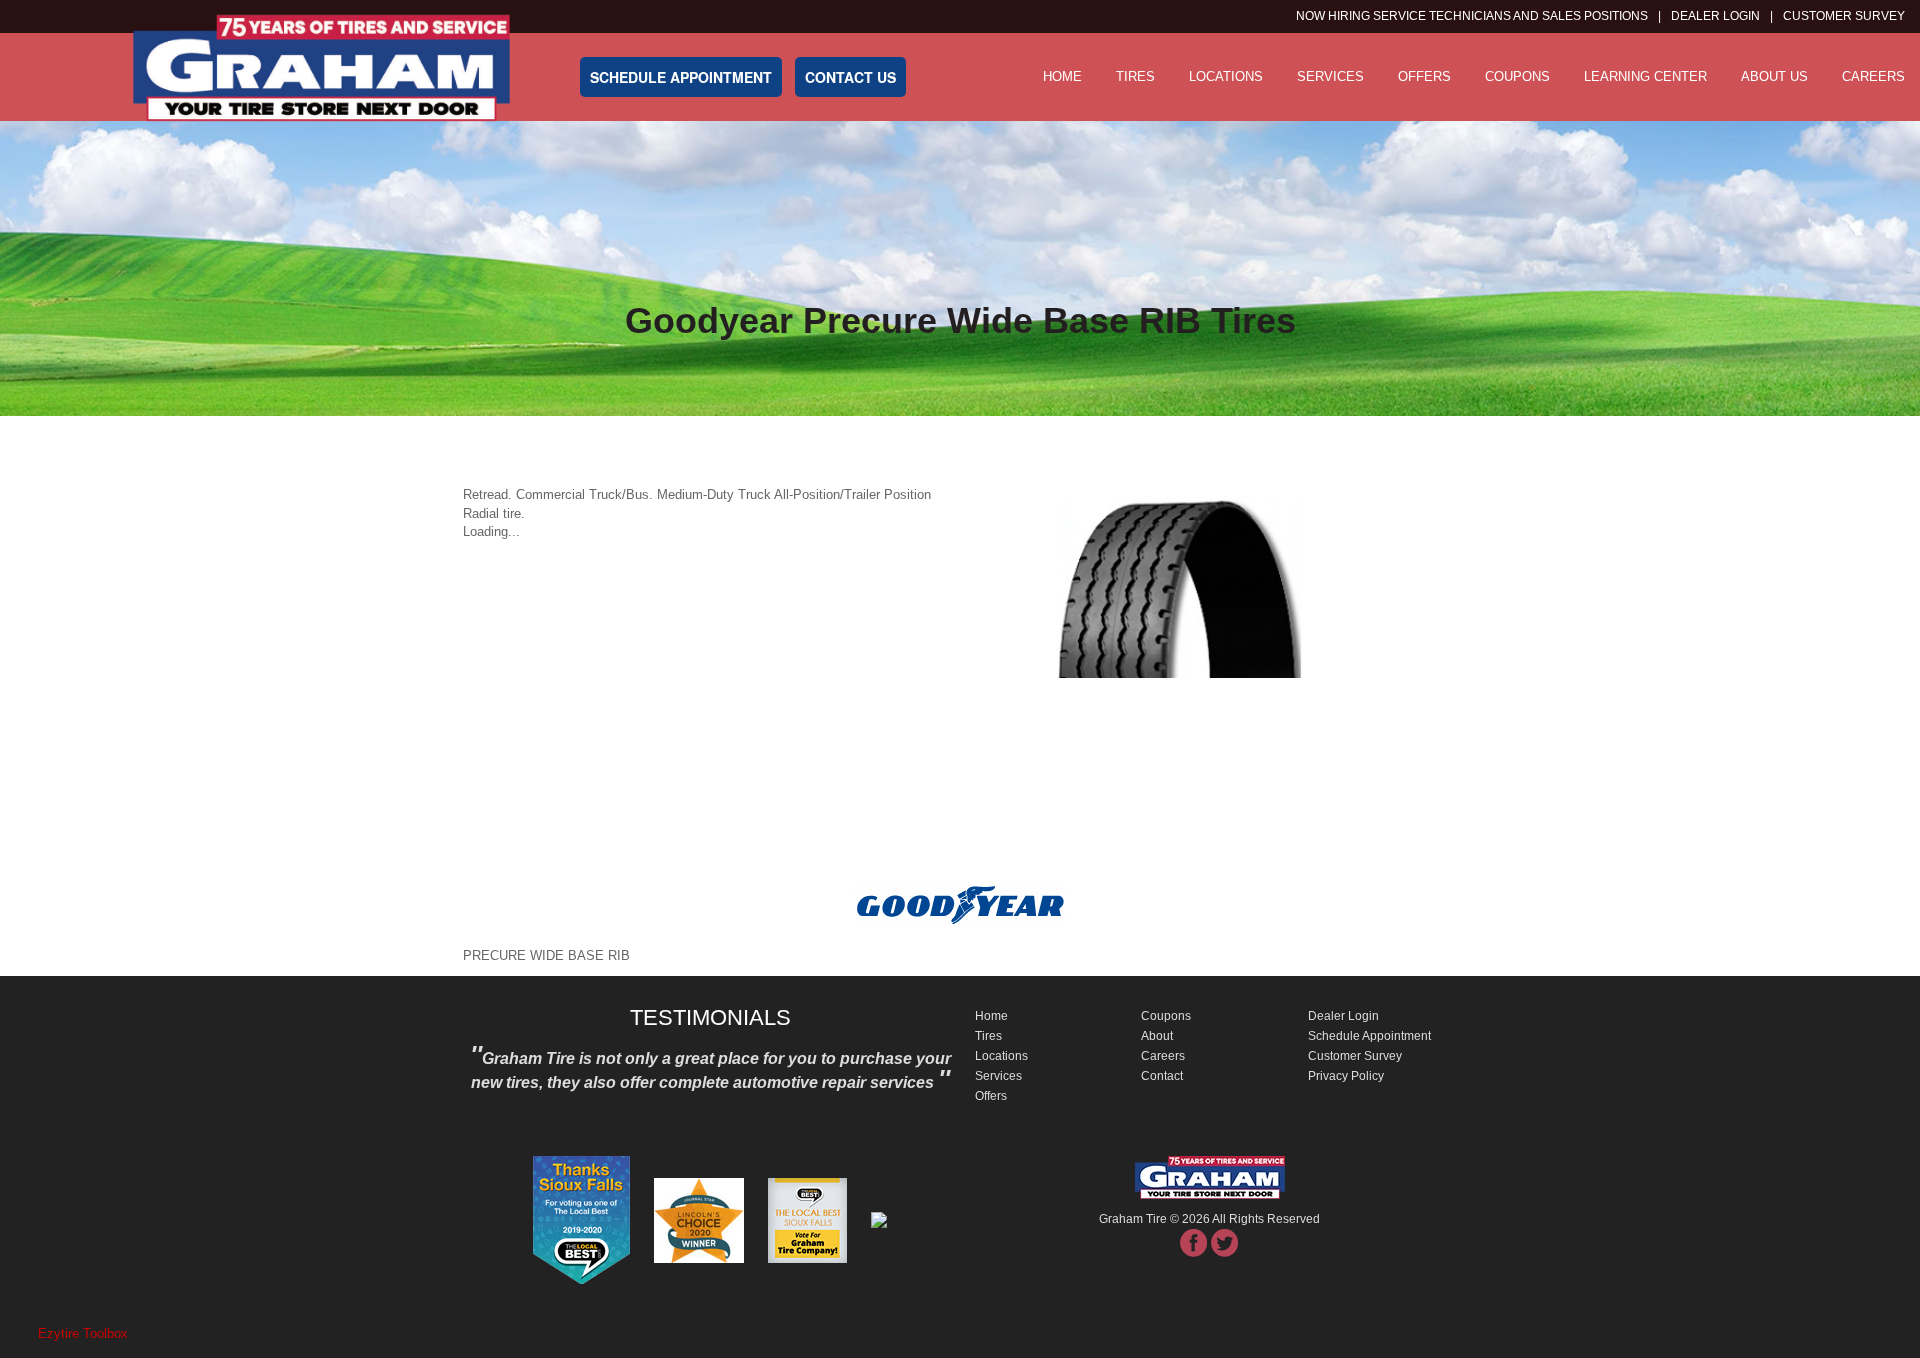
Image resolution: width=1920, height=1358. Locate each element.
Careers (1873, 76)
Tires (1135, 76)
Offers (1424, 76)
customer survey (1844, 16)
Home (1062, 76)
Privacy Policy (1346, 1076)
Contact (1162, 1076)
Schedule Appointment (1369, 1036)
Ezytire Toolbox (83, 1333)
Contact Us (850, 77)
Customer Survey (1355, 1056)
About (1157, 1036)
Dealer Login (1715, 16)
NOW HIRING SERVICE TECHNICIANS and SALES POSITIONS (1472, 16)
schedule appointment (681, 77)
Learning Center (1645, 76)
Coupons (1517, 76)
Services (1330, 76)
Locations (1226, 76)
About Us (1774, 76)
